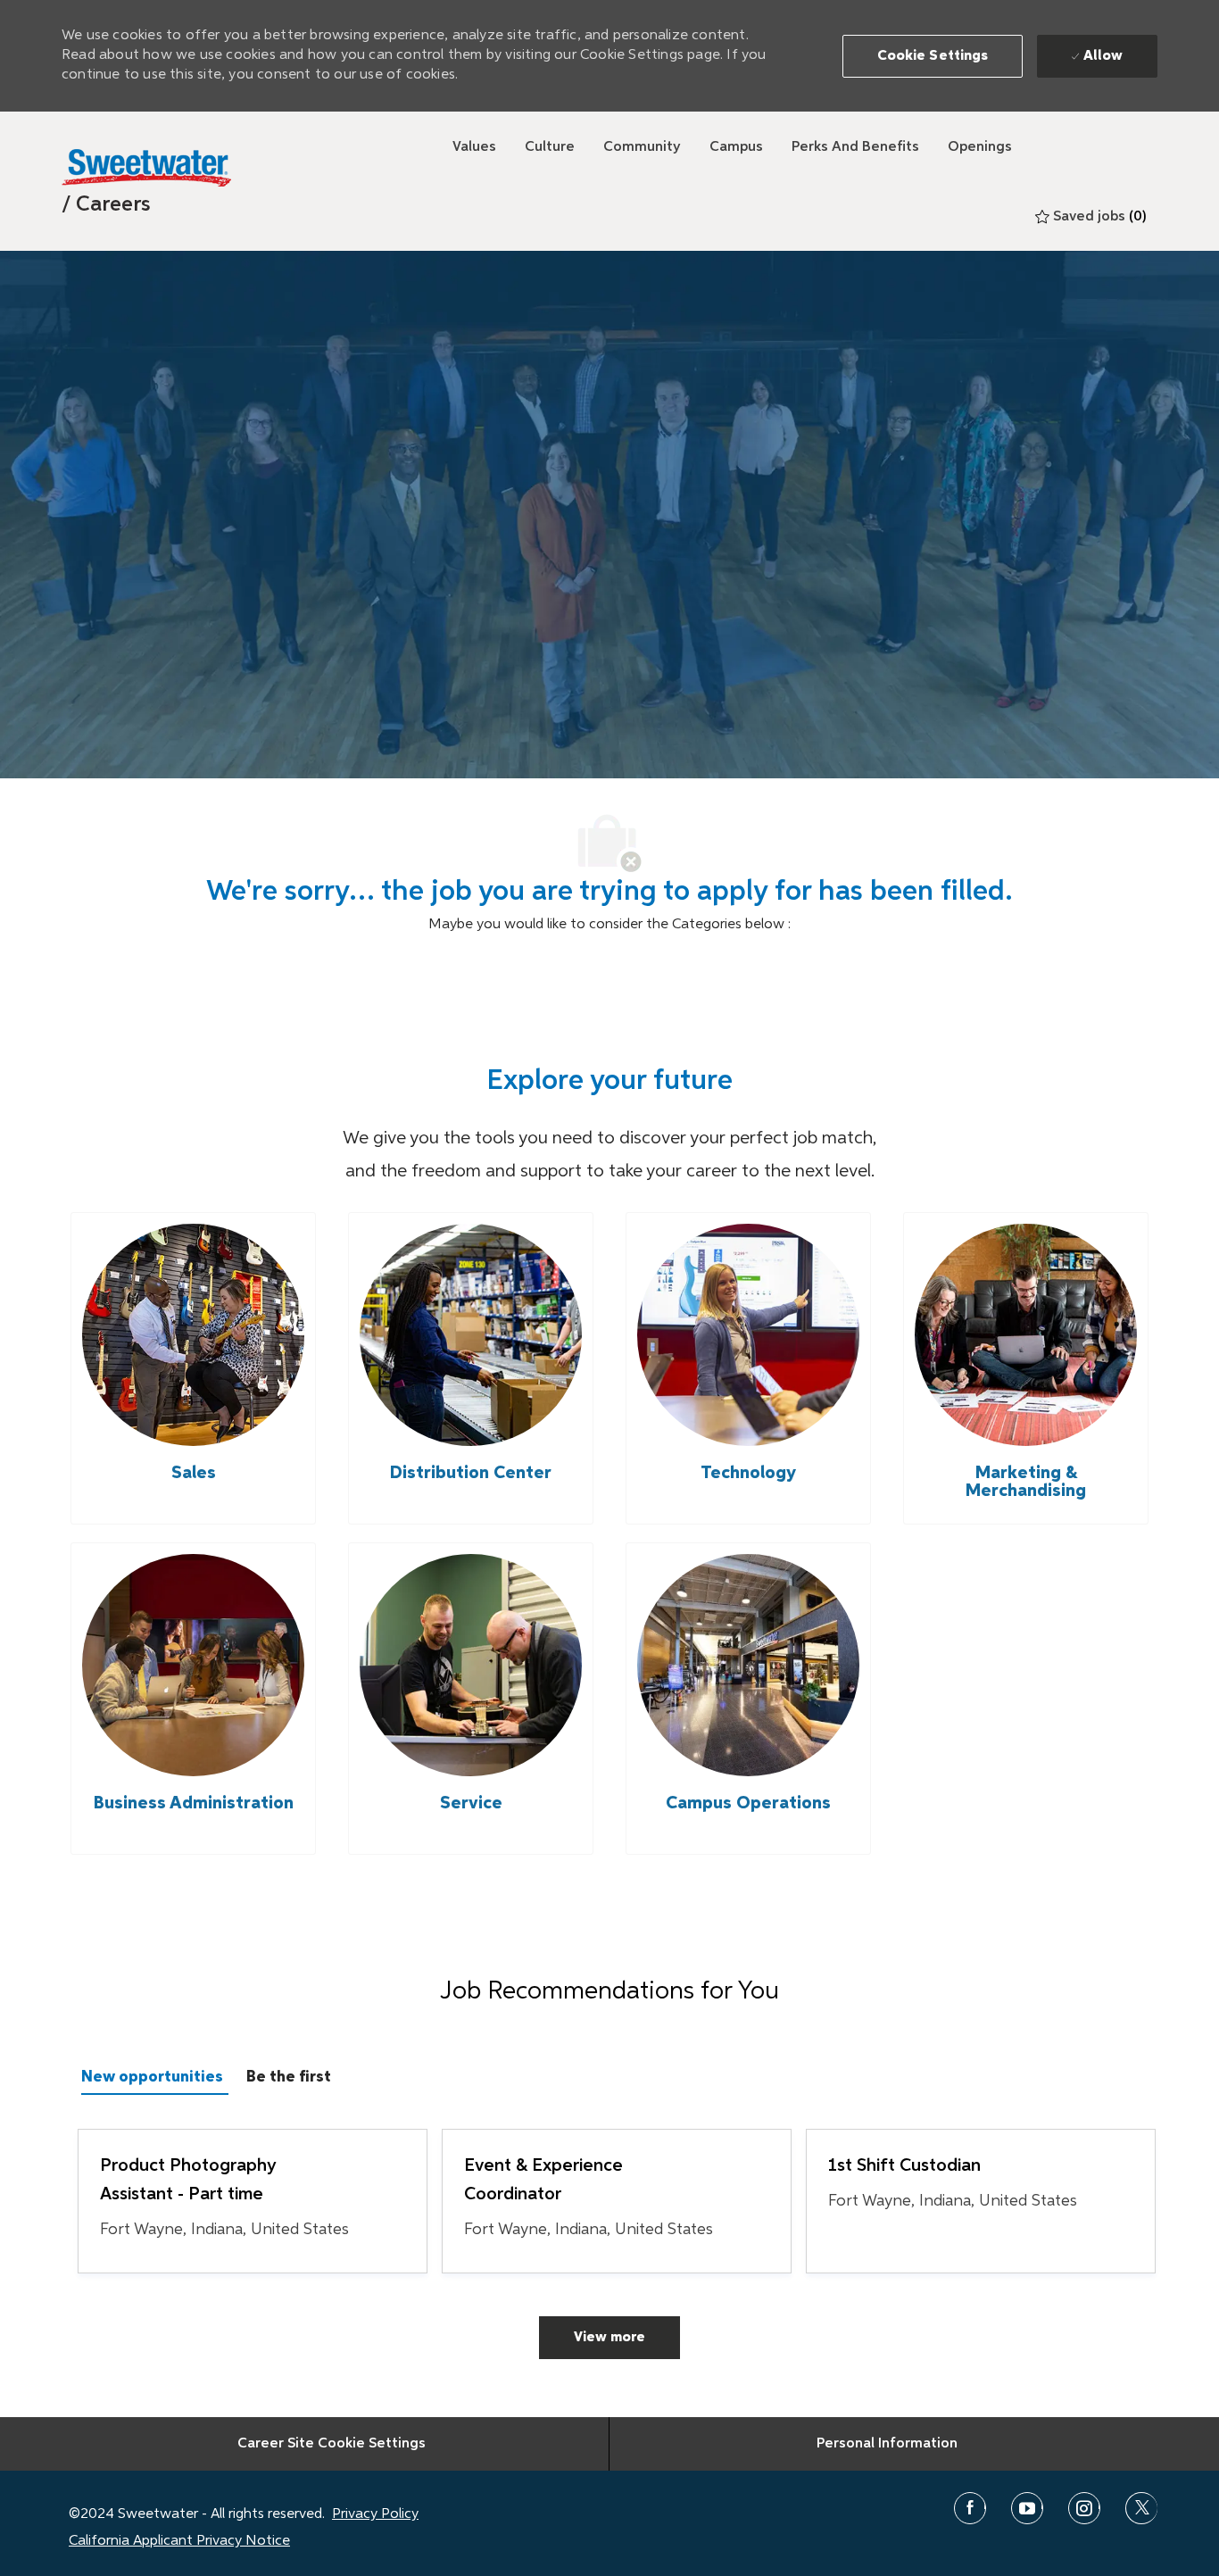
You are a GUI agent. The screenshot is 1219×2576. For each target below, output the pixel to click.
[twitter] (1141, 2508)
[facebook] (970, 2508)
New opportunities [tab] (152, 2077)
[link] (106, 204)
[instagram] (1084, 2508)
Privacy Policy (375, 2514)
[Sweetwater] (146, 168)
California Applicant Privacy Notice (179, 2541)
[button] (933, 56)
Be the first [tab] (289, 2077)
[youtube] (1027, 2508)
